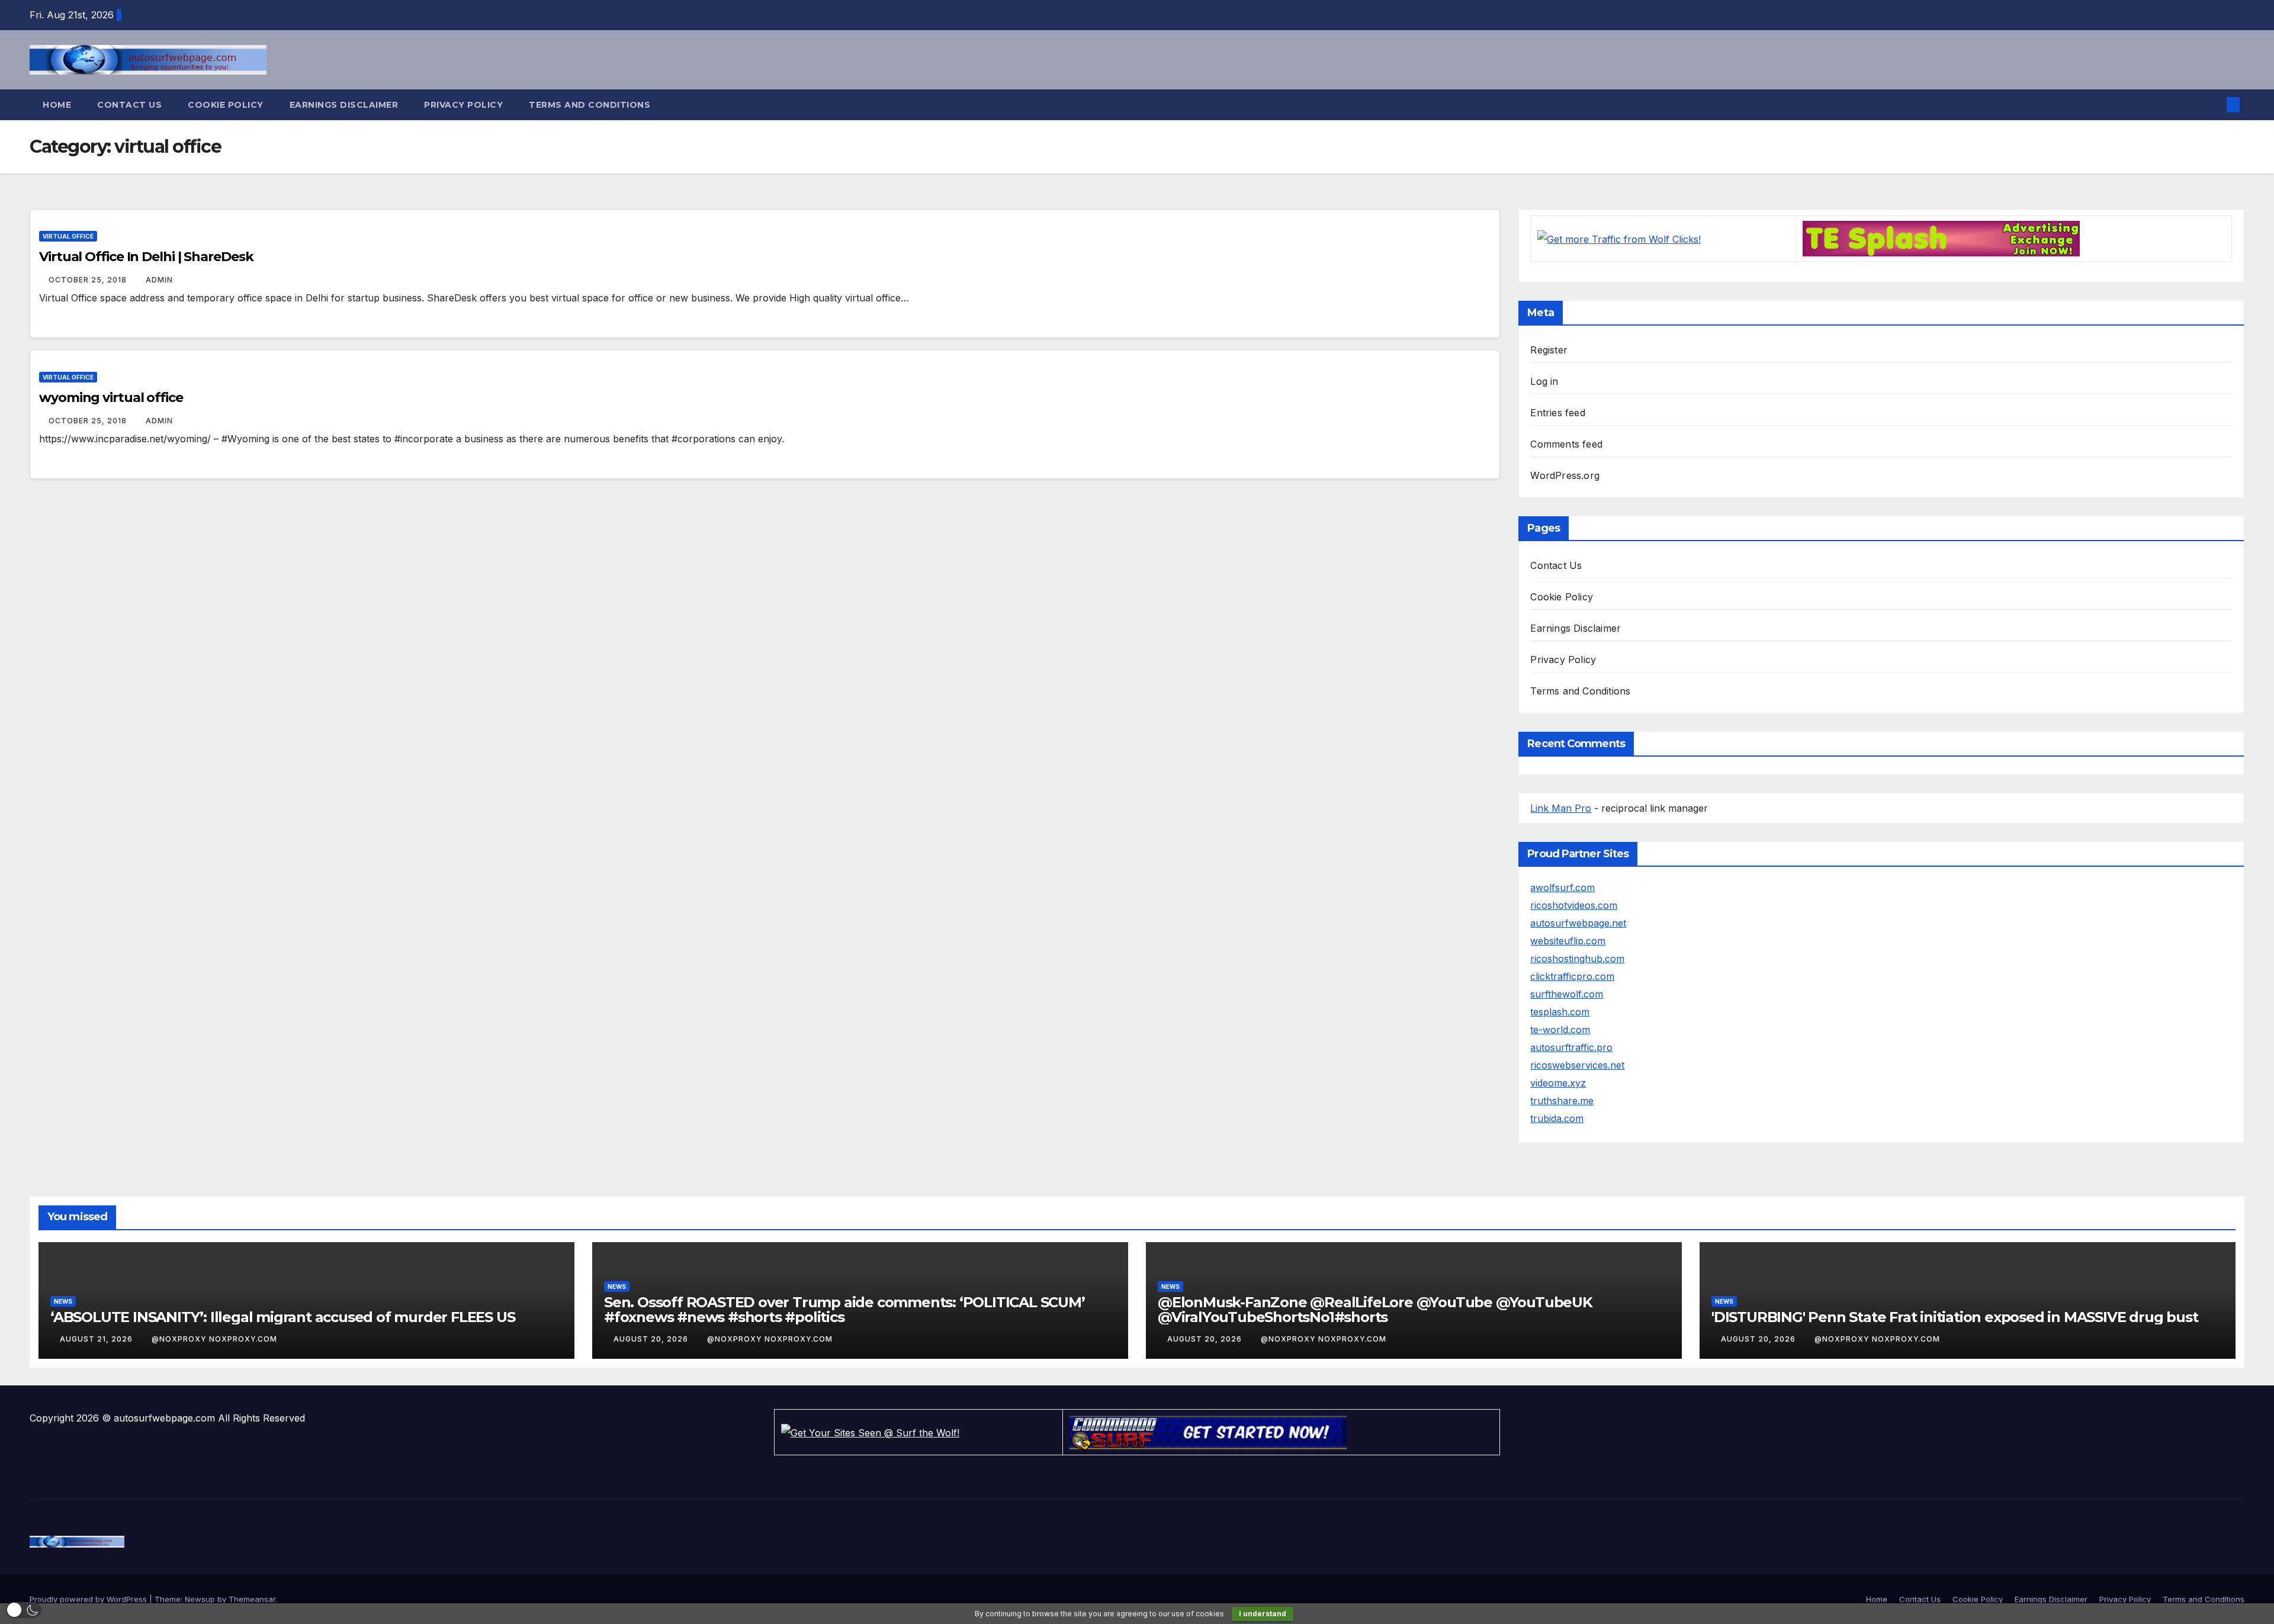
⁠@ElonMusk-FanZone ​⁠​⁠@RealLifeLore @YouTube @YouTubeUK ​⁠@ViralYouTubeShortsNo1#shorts (1377, 1310)
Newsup (200, 1599)
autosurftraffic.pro (1571, 1047)
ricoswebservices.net (1577, 1065)
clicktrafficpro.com (1572, 976)
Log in (1544, 381)
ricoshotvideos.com (1574, 905)
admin (159, 280)
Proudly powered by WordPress (89, 1599)
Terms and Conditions (590, 105)
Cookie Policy (226, 105)
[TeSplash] (1941, 238)
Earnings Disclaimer (344, 105)
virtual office (68, 236)
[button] (2214, 105)
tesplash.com (1560, 1012)
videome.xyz (1558, 1083)
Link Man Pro (1561, 808)
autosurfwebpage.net (1578, 923)
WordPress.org (1565, 475)
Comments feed (1566, 444)
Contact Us (129, 105)
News (63, 1301)
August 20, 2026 (652, 1339)
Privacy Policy (463, 105)
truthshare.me (1562, 1101)
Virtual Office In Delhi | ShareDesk (146, 257)
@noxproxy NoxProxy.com (214, 1339)
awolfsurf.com (1562, 887)
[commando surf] (1208, 1432)
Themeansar (252, 1599)
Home (57, 105)
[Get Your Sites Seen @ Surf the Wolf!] (870, 1432)
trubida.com (1557, 1118)
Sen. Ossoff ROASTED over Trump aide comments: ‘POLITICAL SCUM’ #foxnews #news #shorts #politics (844, 1310)
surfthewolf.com (1567, 994)
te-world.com (1560, 1030)
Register (1549, 350)
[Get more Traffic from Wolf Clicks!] (1619, 238)
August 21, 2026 (97, 1339)
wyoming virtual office (111, 398)
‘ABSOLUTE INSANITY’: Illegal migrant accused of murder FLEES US (282, 1317)
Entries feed (1557, 413)
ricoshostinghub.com (1577, 959)
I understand (1263, 1614)
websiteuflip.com (1568, 941)
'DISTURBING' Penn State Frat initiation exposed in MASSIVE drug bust (1955, 1317)
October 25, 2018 (89, 280)
